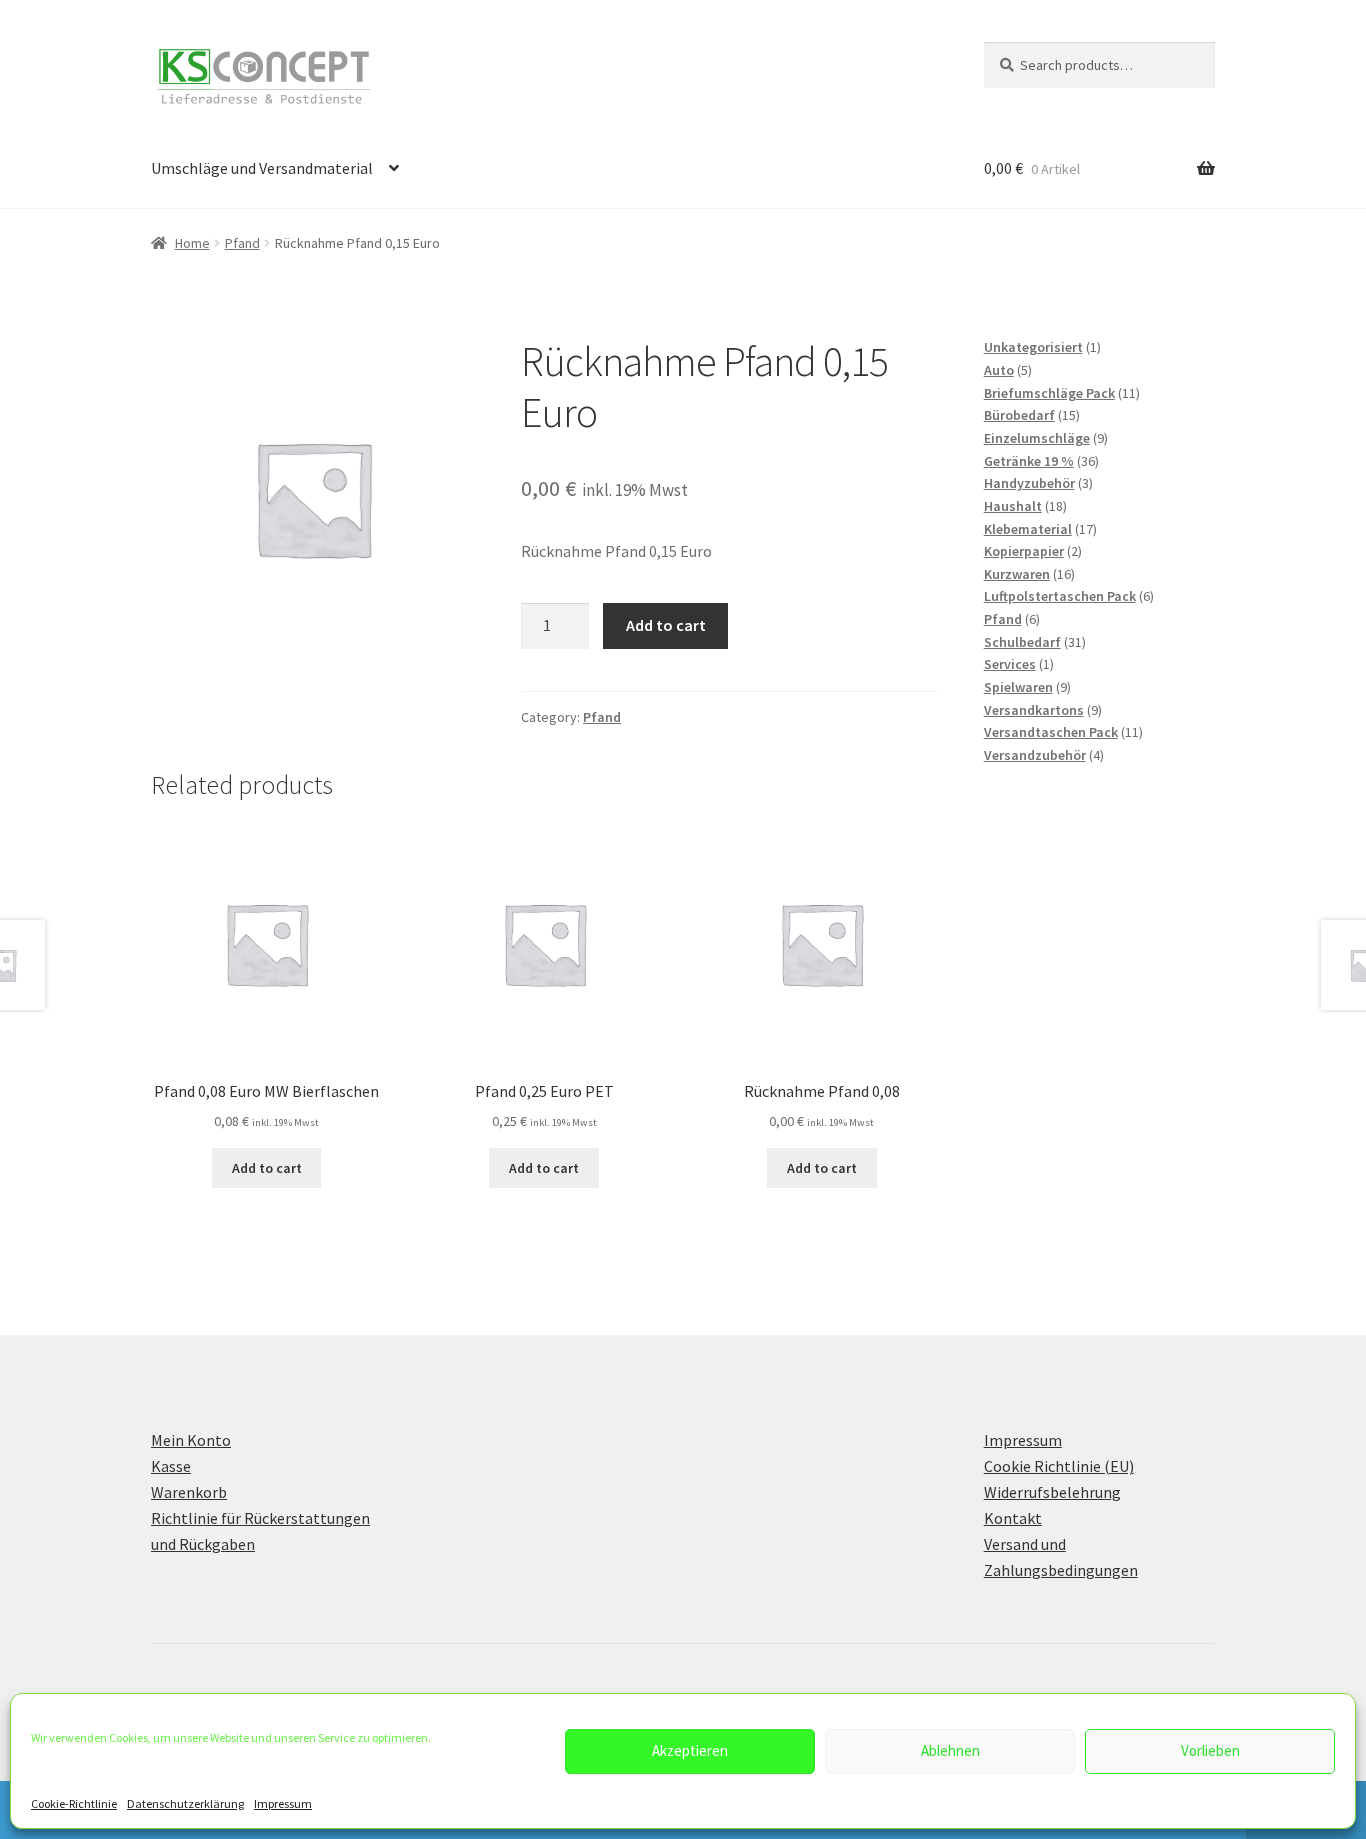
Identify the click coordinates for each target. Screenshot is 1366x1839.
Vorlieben (1210, 1750)
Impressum (283, 1803)
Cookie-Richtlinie (74, 1803)
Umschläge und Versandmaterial (262, 168)
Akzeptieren (690, 1750)
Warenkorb (189, 1492)
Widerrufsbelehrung (1052, 1492)
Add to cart (666, 625)
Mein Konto (191, 1440)
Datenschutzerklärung (185, 1803)
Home (192, 243)
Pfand (242, 243)
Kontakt (1013, 1518)
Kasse (171, 1466)
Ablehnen (950, 1750)
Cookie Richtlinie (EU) (1059, 1466)
